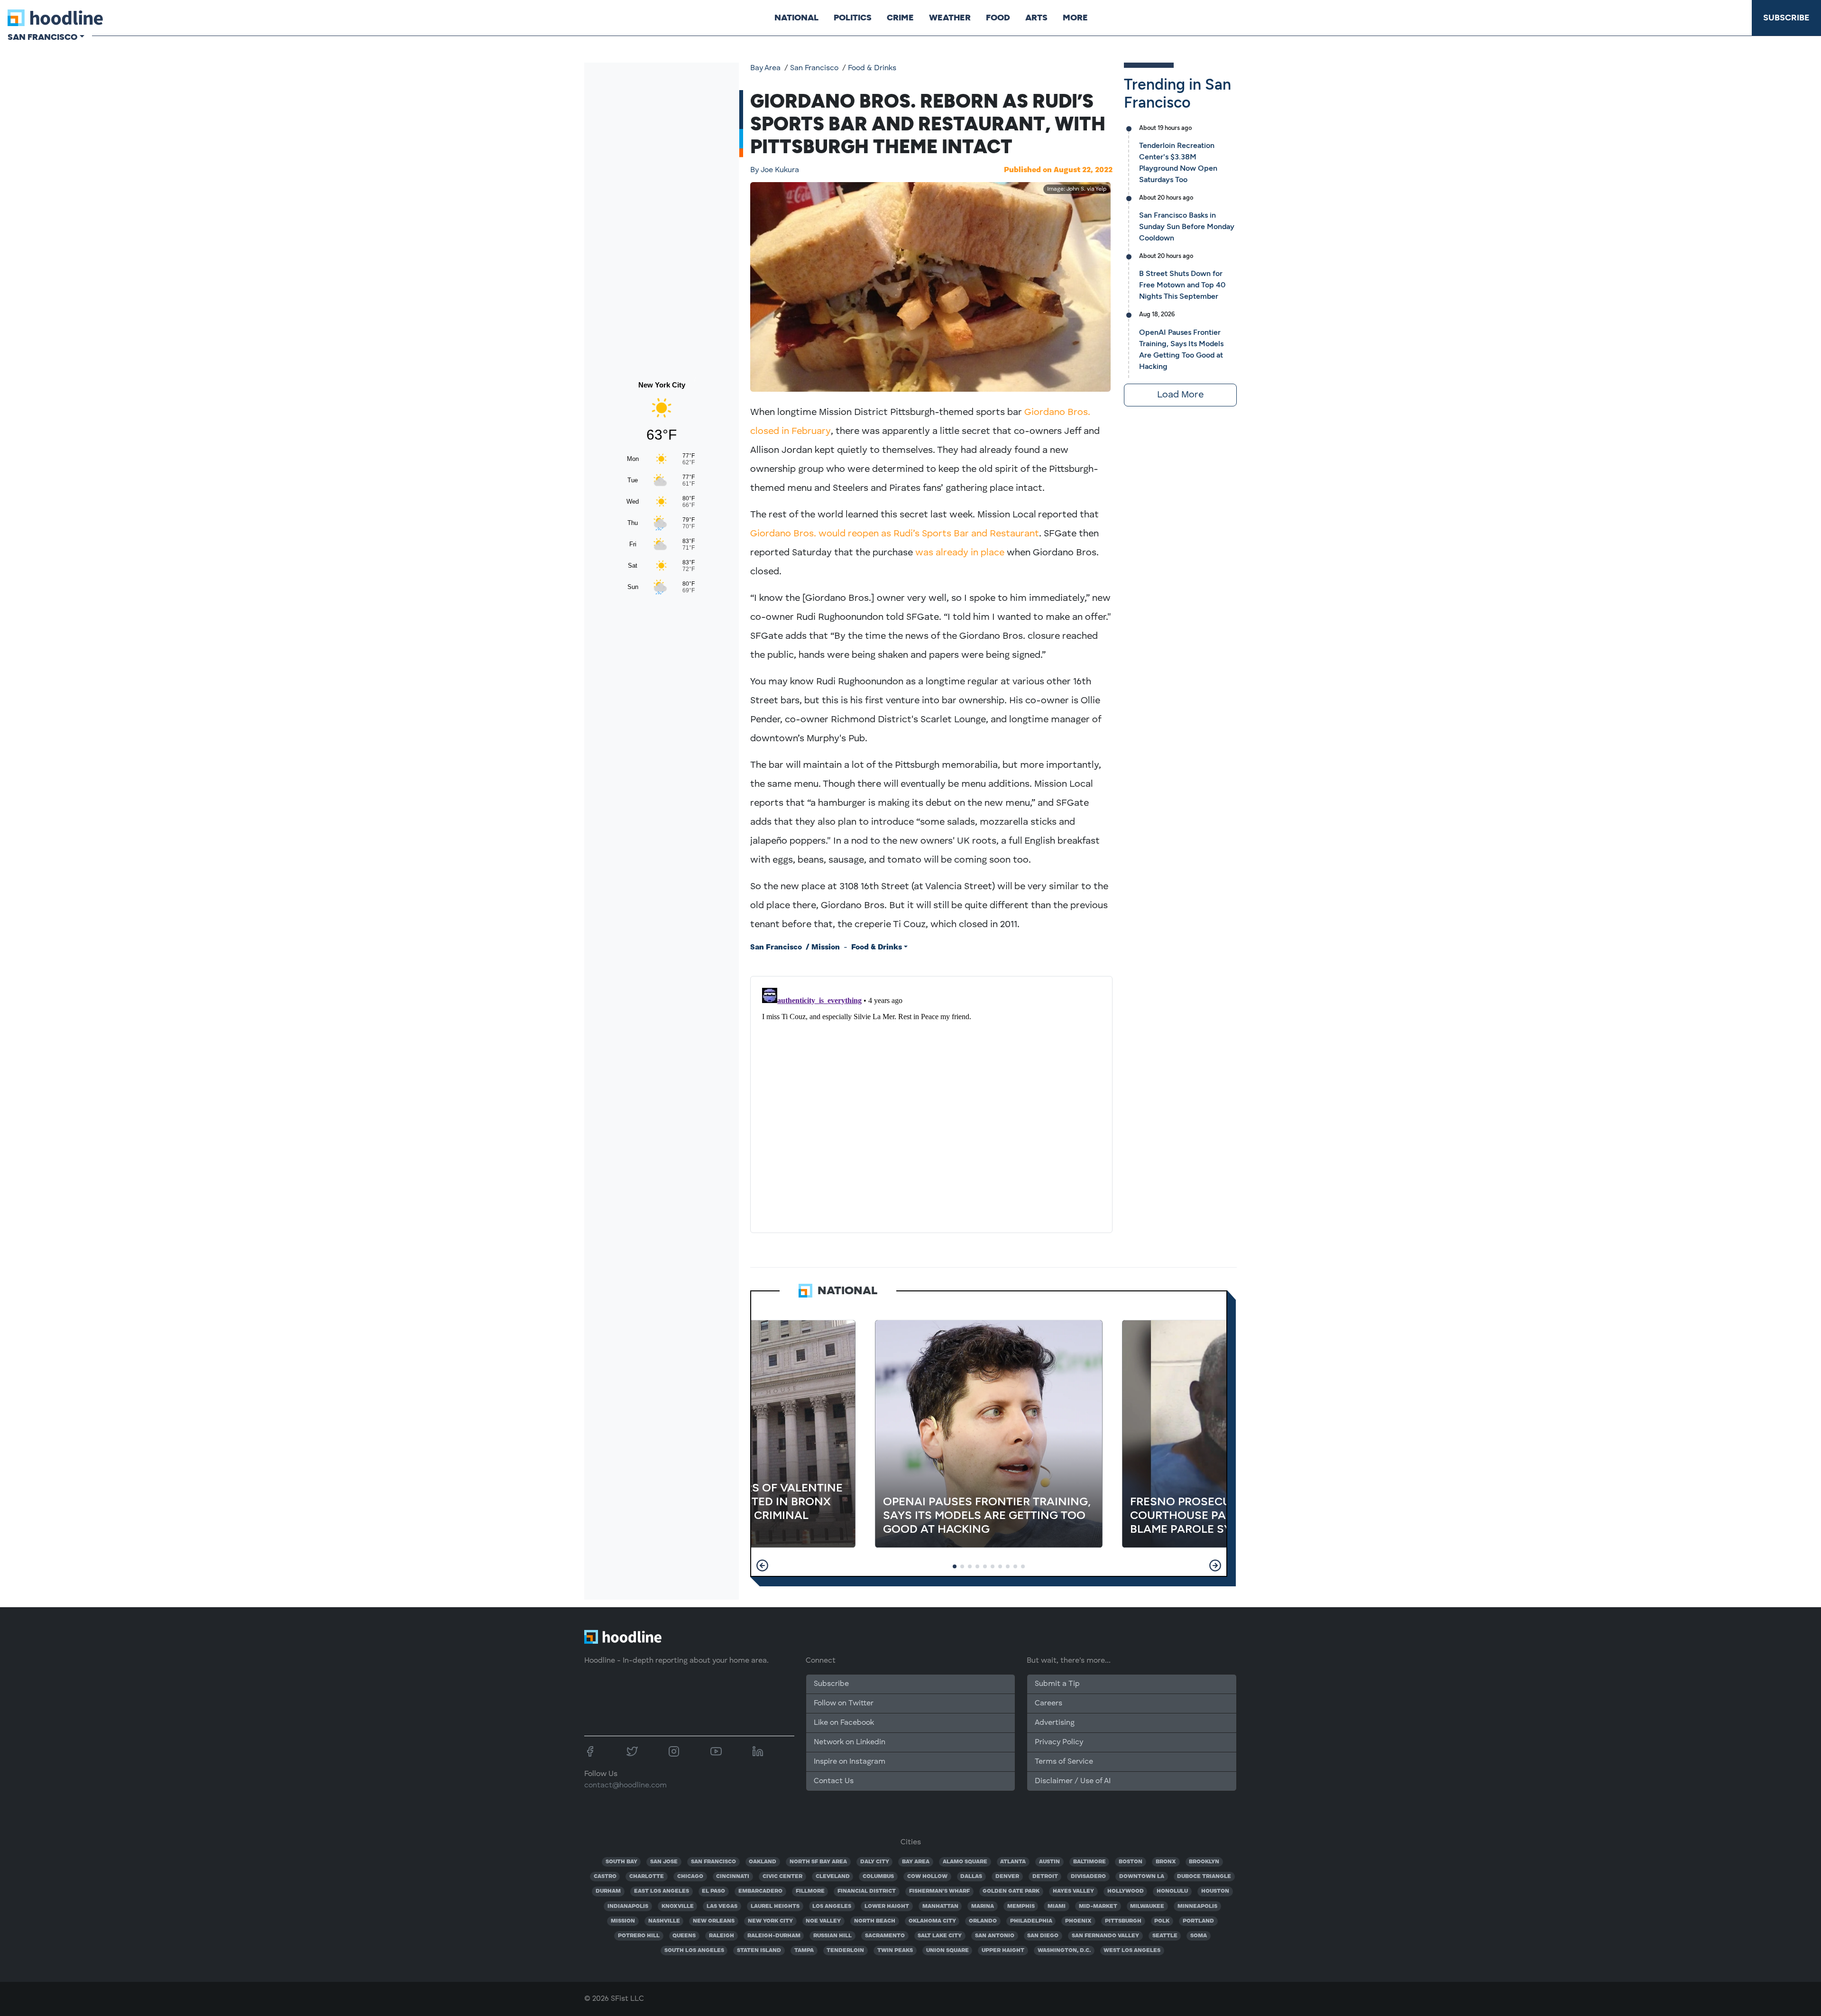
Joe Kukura (775, 170)
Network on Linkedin (850, 1742)
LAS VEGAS (722, 1906)
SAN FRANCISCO (713, 1862)
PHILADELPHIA (1031, 1921)
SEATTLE (1165, 1936)
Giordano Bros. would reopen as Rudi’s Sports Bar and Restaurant (895, 534)
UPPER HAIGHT (1003, 1951)
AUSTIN (1049, 1862)
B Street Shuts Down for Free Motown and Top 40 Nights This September (1182, 285)
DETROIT (1045, 1877)
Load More (1180, 395)
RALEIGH (722, 1936)
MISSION (623, 1921)
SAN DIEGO (1043, 1936)
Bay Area (765, 68)
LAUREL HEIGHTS (775, 1906)
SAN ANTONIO (995, 1936)
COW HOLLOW (927, 1877)
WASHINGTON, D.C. (1064, 1951)
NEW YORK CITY (770, 1921)
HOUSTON (1215, 1891)
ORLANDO (983, 1921)
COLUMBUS (878, 1877)
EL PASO (713, 1891)
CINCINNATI (733, 1877)
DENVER (1007, 1877)
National (796, 18)
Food (998, 18)
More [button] (1075, 18)
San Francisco (814, 68)
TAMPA (804, 1951)
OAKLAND (763, 1862)
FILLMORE (810, 1891)
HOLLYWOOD (1126, 1891)
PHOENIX (1078, 1921)
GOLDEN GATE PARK (1011, 1891)
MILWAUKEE (1147, 1906)
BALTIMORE (1090, 1862)
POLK (1162, 1921)
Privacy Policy (1059, 1742)
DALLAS (971, 1877)
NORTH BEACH (875, 1921)
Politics (853, 18)
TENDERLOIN (845, 1951)
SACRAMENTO (885, 1936)
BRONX (1166, 1862)
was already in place (960, 553)
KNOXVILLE (678, 1906)
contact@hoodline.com (625, 1786)
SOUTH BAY (621, 1862)
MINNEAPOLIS (1197, 1906)
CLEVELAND (833, 1877)
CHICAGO (690, 1877)
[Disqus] (931, 1103)
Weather (950, 18)
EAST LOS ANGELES (662, 1891)
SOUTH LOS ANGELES (694, 1951)
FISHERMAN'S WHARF (939, 1891)
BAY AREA (916, 1862)
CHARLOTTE (647, 1877)
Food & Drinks (872, 68)
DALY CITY (875, 1862)
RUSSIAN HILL (832, 1936)
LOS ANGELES (832, 1906)
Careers (1048, 1703)
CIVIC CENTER (782, 1877)
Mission (826, 948)
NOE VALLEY (823, 1921)
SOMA (1199, 1936)
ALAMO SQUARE (965, 1862)
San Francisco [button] (42, 37)
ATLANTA (1013, 1862)
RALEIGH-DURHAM (774, 1936)
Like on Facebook (844, 1723)
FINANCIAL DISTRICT (867, 1891)
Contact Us (834, 1781)
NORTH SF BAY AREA (818, 1862)
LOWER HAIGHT (887, 1906)
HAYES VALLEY (1073, 1891)
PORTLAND (1198, 1921)
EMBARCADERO (760, 1891)
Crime (900, 18)
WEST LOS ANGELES (1132, 1951)
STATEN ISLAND (759, 1951)
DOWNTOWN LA (1142, 1877)
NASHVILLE (664, 1921)
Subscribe (1786, 18)
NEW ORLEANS (714, 1921)
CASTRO (605, 1877)
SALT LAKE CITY (940, 1936)
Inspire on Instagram (850, 1762)
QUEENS (684, 1936)
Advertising (1055, 1723)
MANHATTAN (940, 1906)
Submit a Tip (1057, 1684)
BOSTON (1131, 1862)
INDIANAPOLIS (628, 1906)
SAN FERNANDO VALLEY (1105, 1936)
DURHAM (608, 1891)
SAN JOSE (664, 1862)
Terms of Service (1064, 1762)
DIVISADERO (1088, 1877)
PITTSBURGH (1123, 1921)
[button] (762, 1565)
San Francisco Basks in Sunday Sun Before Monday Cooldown (1187, 226)
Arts (1036, 18)
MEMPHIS (1021, 1906)
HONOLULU (1172, 1891)
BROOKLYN (1204, 1862)
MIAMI (1057, 1906)
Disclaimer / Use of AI (1073, 1781)
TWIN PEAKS (895, 1951)
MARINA (983, 1906)
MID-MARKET (1098, 1906)
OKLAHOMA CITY (932, 1921)
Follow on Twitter (844, 1703)
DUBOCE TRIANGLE (1204, 1877)
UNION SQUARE (947, 1951)
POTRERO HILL (639, 1936)
